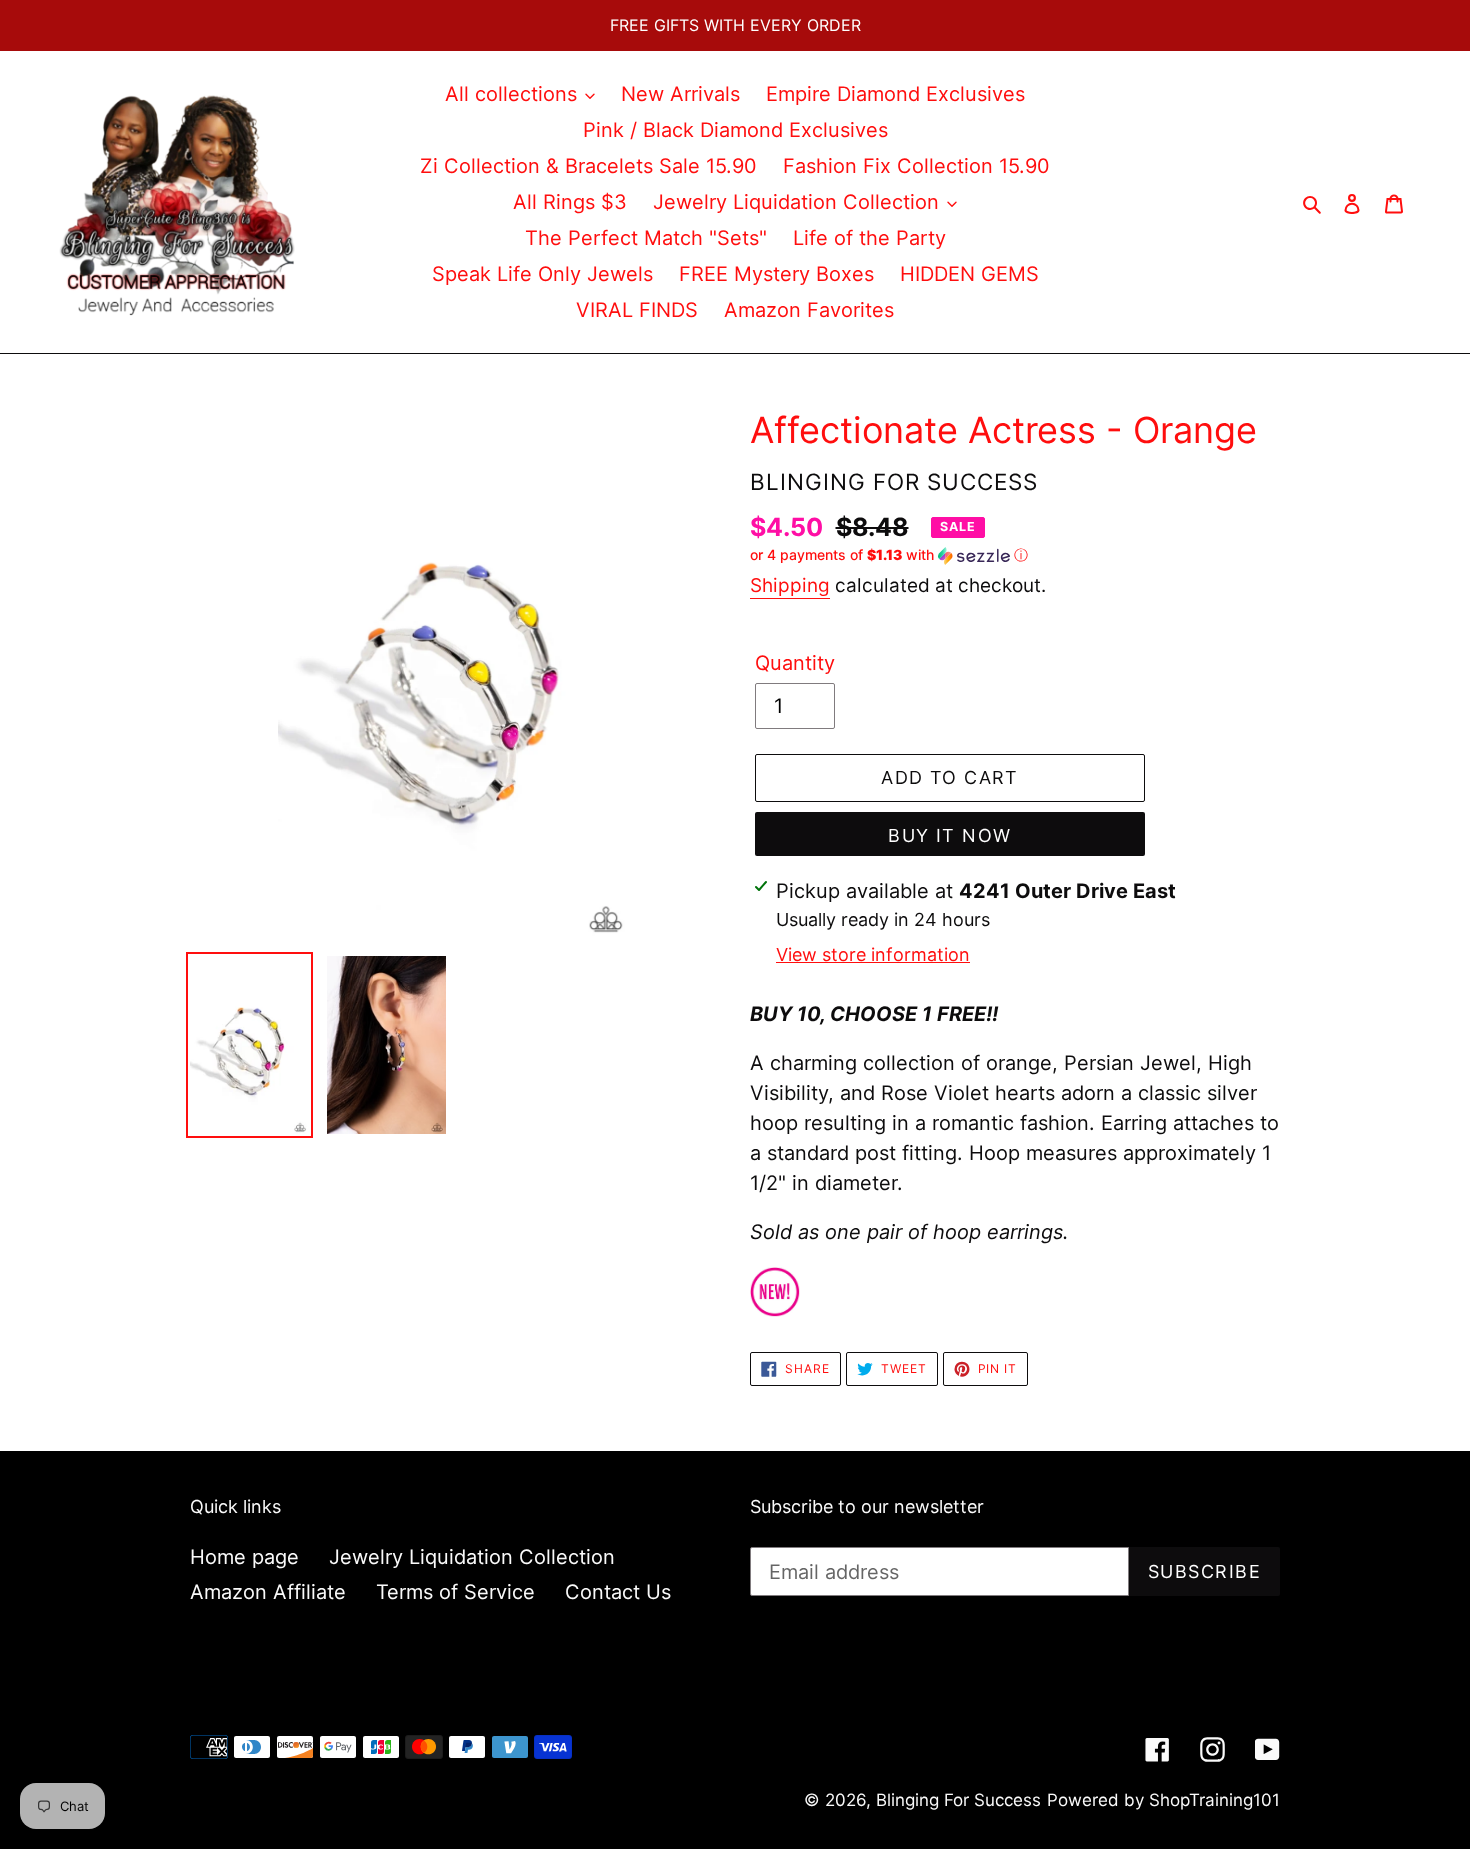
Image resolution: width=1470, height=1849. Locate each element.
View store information (873, 954)
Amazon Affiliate (268, 1592)
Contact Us (618, 1592)
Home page (244, 1557)
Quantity (795, 663)
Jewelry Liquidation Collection (472, 1557)
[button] (889, 555)
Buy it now (949, 835)
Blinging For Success (958, 1800)
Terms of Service (455, 1592)
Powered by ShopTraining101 (1163, 1800)
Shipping (790, 585)
